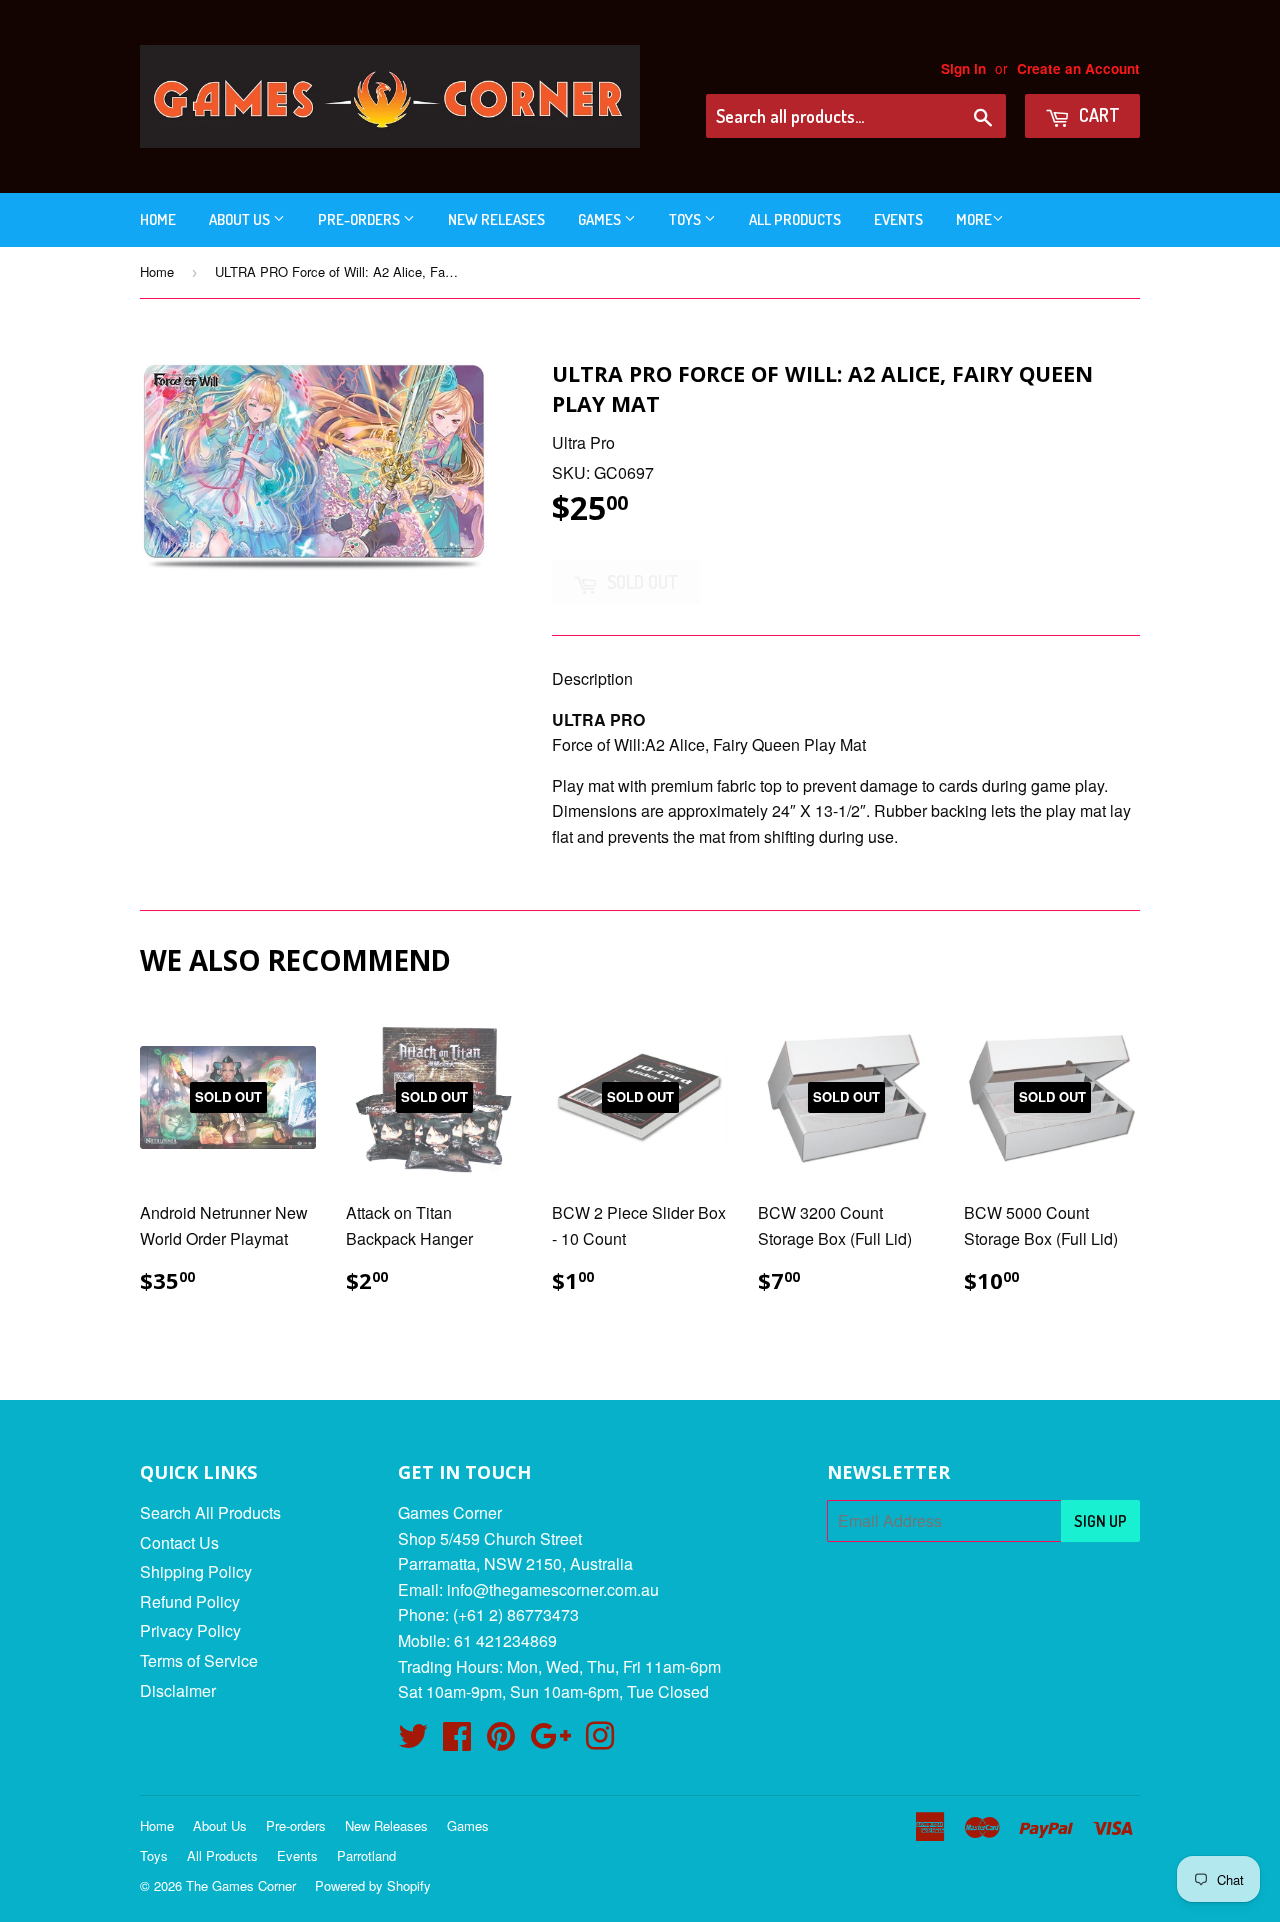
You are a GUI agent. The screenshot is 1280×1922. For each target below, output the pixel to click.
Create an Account (1078, 68)
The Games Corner (241, 1885)
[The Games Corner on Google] (550, 1741)
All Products (795, 219)
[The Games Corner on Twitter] (413, 1741)
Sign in (963, 68)
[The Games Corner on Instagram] (600, 1741)
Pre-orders (360, 219)
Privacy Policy (190, 1630)
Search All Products (210, 1512)
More (974, 219)
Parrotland (366, 1855)
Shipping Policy (196, 1571)
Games (601, 219)
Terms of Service (199, 1660)
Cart (1097, 115)
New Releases (496, 219)
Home (158, 219)
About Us (241, 219)
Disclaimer (178, 1690)
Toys (686, 219)
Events (898, 219)
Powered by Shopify (373, 1885)
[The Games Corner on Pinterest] (501, 1741)
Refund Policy (190, 1601)
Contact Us (179, 1542)
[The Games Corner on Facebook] (457, 1741)
